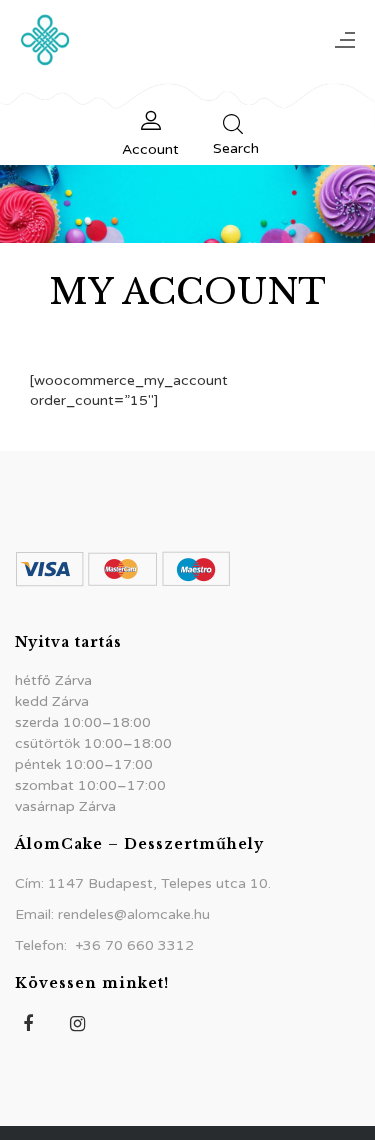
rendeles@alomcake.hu (134, 914)
